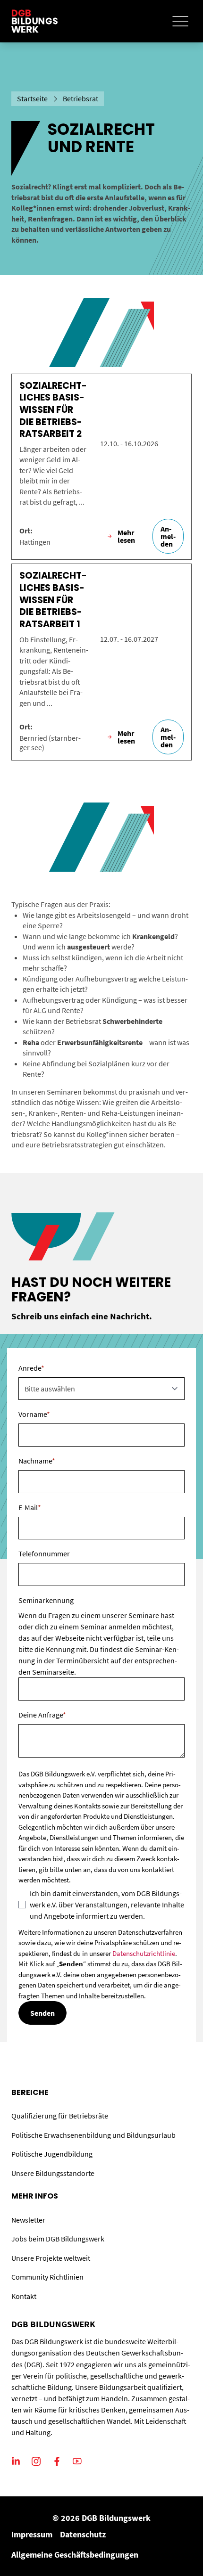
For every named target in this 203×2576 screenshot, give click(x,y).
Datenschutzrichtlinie (144, 1953)
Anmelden (168, 536)
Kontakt (24, 2296)
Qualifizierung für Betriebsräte (60, 2116)
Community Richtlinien (47, 2277)
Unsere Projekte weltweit (51, 2258)
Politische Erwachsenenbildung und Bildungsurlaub (93, 2135)
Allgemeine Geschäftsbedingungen (75, 2555)
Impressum (32, 2534)
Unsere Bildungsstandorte (53, 2173)
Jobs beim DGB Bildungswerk (58, 2239)
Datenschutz (83, 2534)
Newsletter (28, 2220)
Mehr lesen (126, 536)
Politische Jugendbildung (52, 2154)
